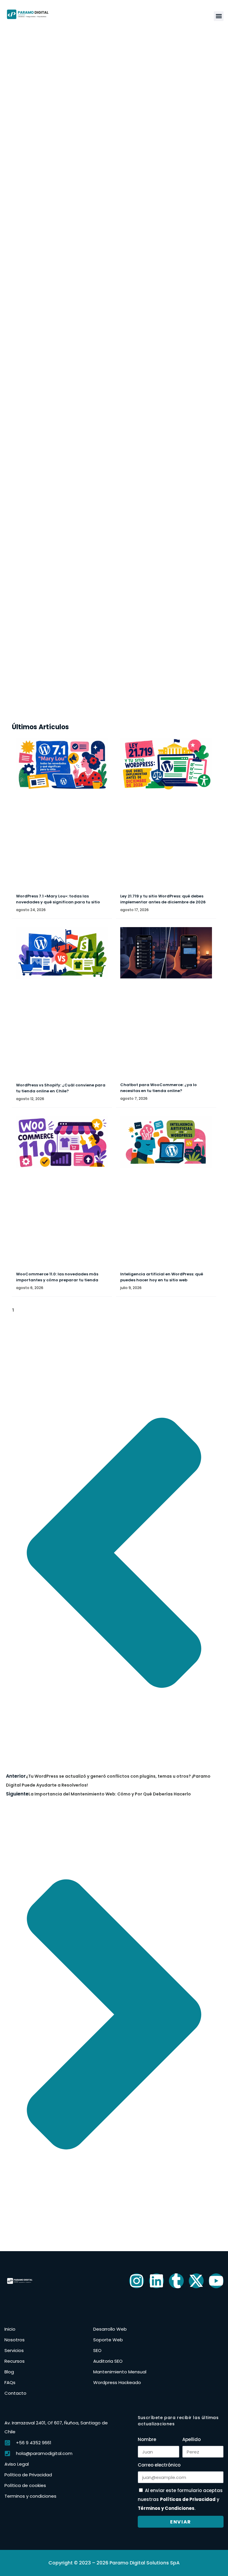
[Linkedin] (156, 2281)
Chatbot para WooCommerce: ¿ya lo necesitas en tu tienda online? (159, 1088)
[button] (219, 16)
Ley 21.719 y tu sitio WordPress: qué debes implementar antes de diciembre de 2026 (163, 899)
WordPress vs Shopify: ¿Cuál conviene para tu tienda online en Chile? (61, 1088)
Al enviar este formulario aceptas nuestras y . (180, 2499)
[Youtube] (216, 2281)
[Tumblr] (176, 2281)
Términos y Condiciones (166, 2508)
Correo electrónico (159, 2465)
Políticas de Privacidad (188, 2499)
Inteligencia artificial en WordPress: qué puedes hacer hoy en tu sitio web (162, 1277)
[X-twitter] (196, 2281)
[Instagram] (137, 2281)
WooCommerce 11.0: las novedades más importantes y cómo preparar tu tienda (57, 1277)
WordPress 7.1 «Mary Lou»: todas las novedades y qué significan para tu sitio (58, 899)
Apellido (191, 2439)
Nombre (147, 2439)
